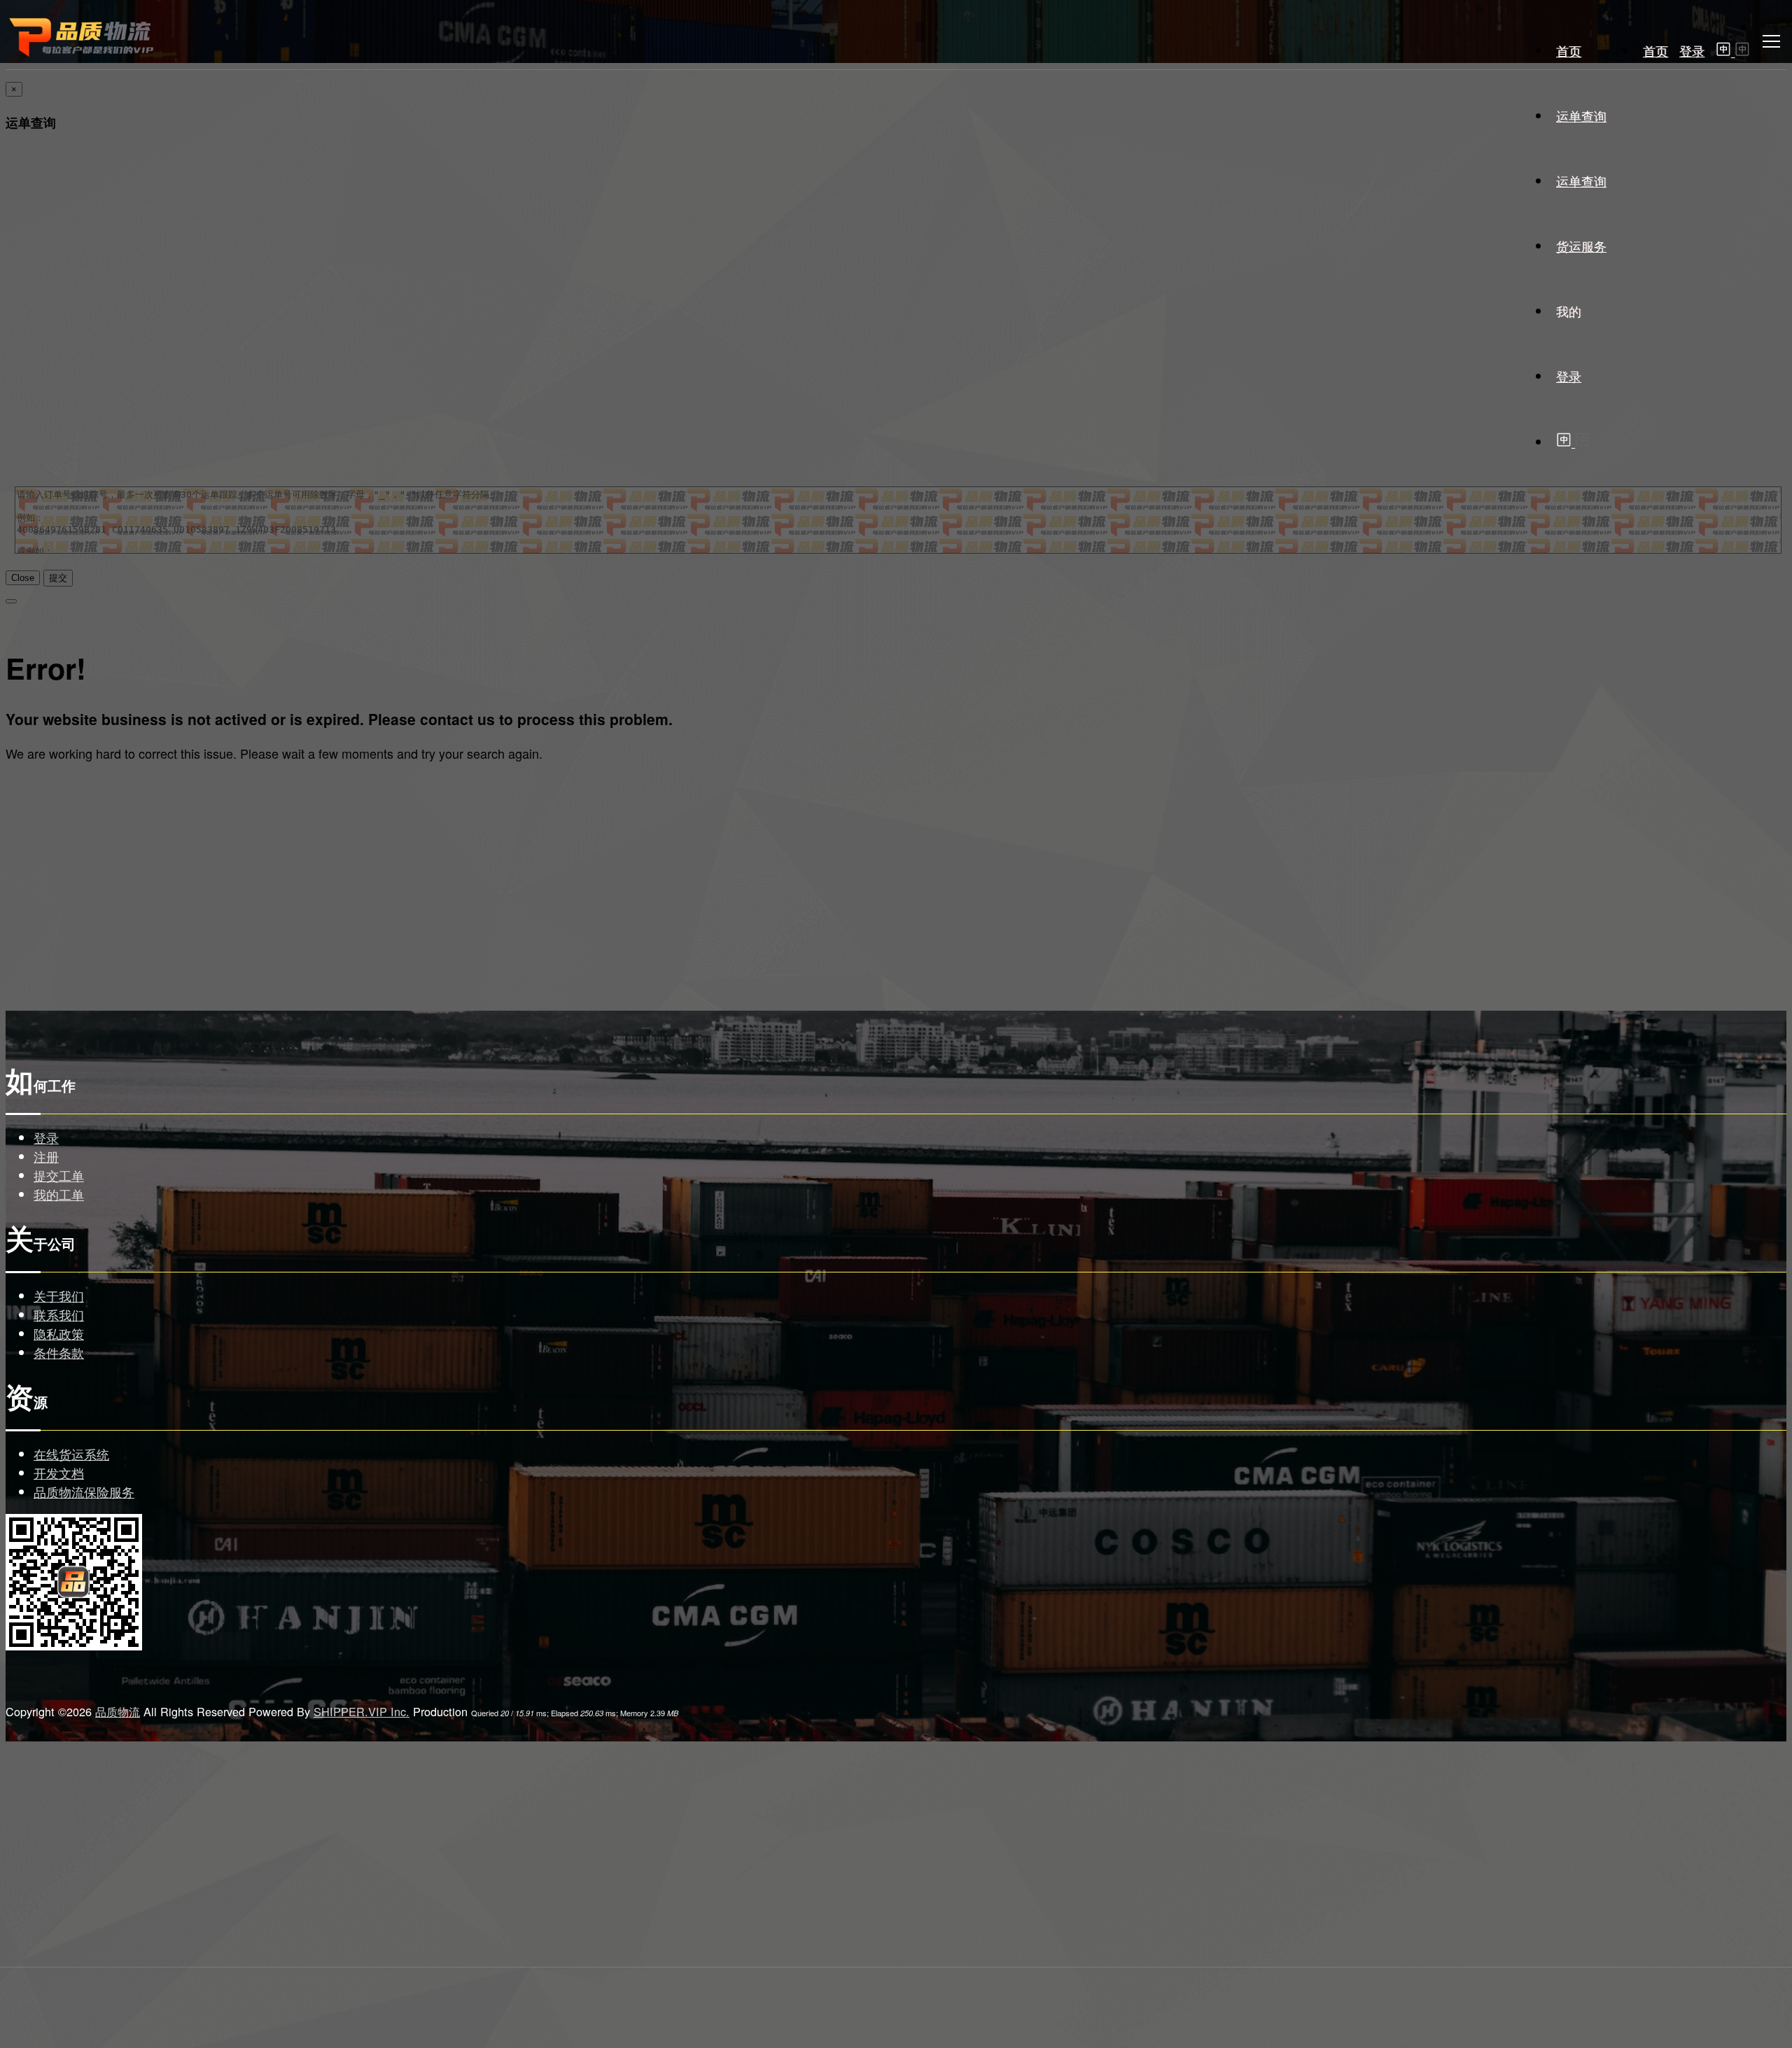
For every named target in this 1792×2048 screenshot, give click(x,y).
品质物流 (118, 1711)
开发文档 (59, 1473)
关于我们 (59, 1296)
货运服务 (1581, 246)
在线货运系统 (71, 1454)
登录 (1692, 50)
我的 (1569, 311)
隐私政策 (59, 1333)
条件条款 (59, 1352)
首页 (1655, 50)
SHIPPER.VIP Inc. (362, 1711)
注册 (46, 1156)
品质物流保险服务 (84, 1492)
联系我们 (59, 1314)
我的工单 (59, 1194)
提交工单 (59, 1175)
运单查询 (1581, 115)
